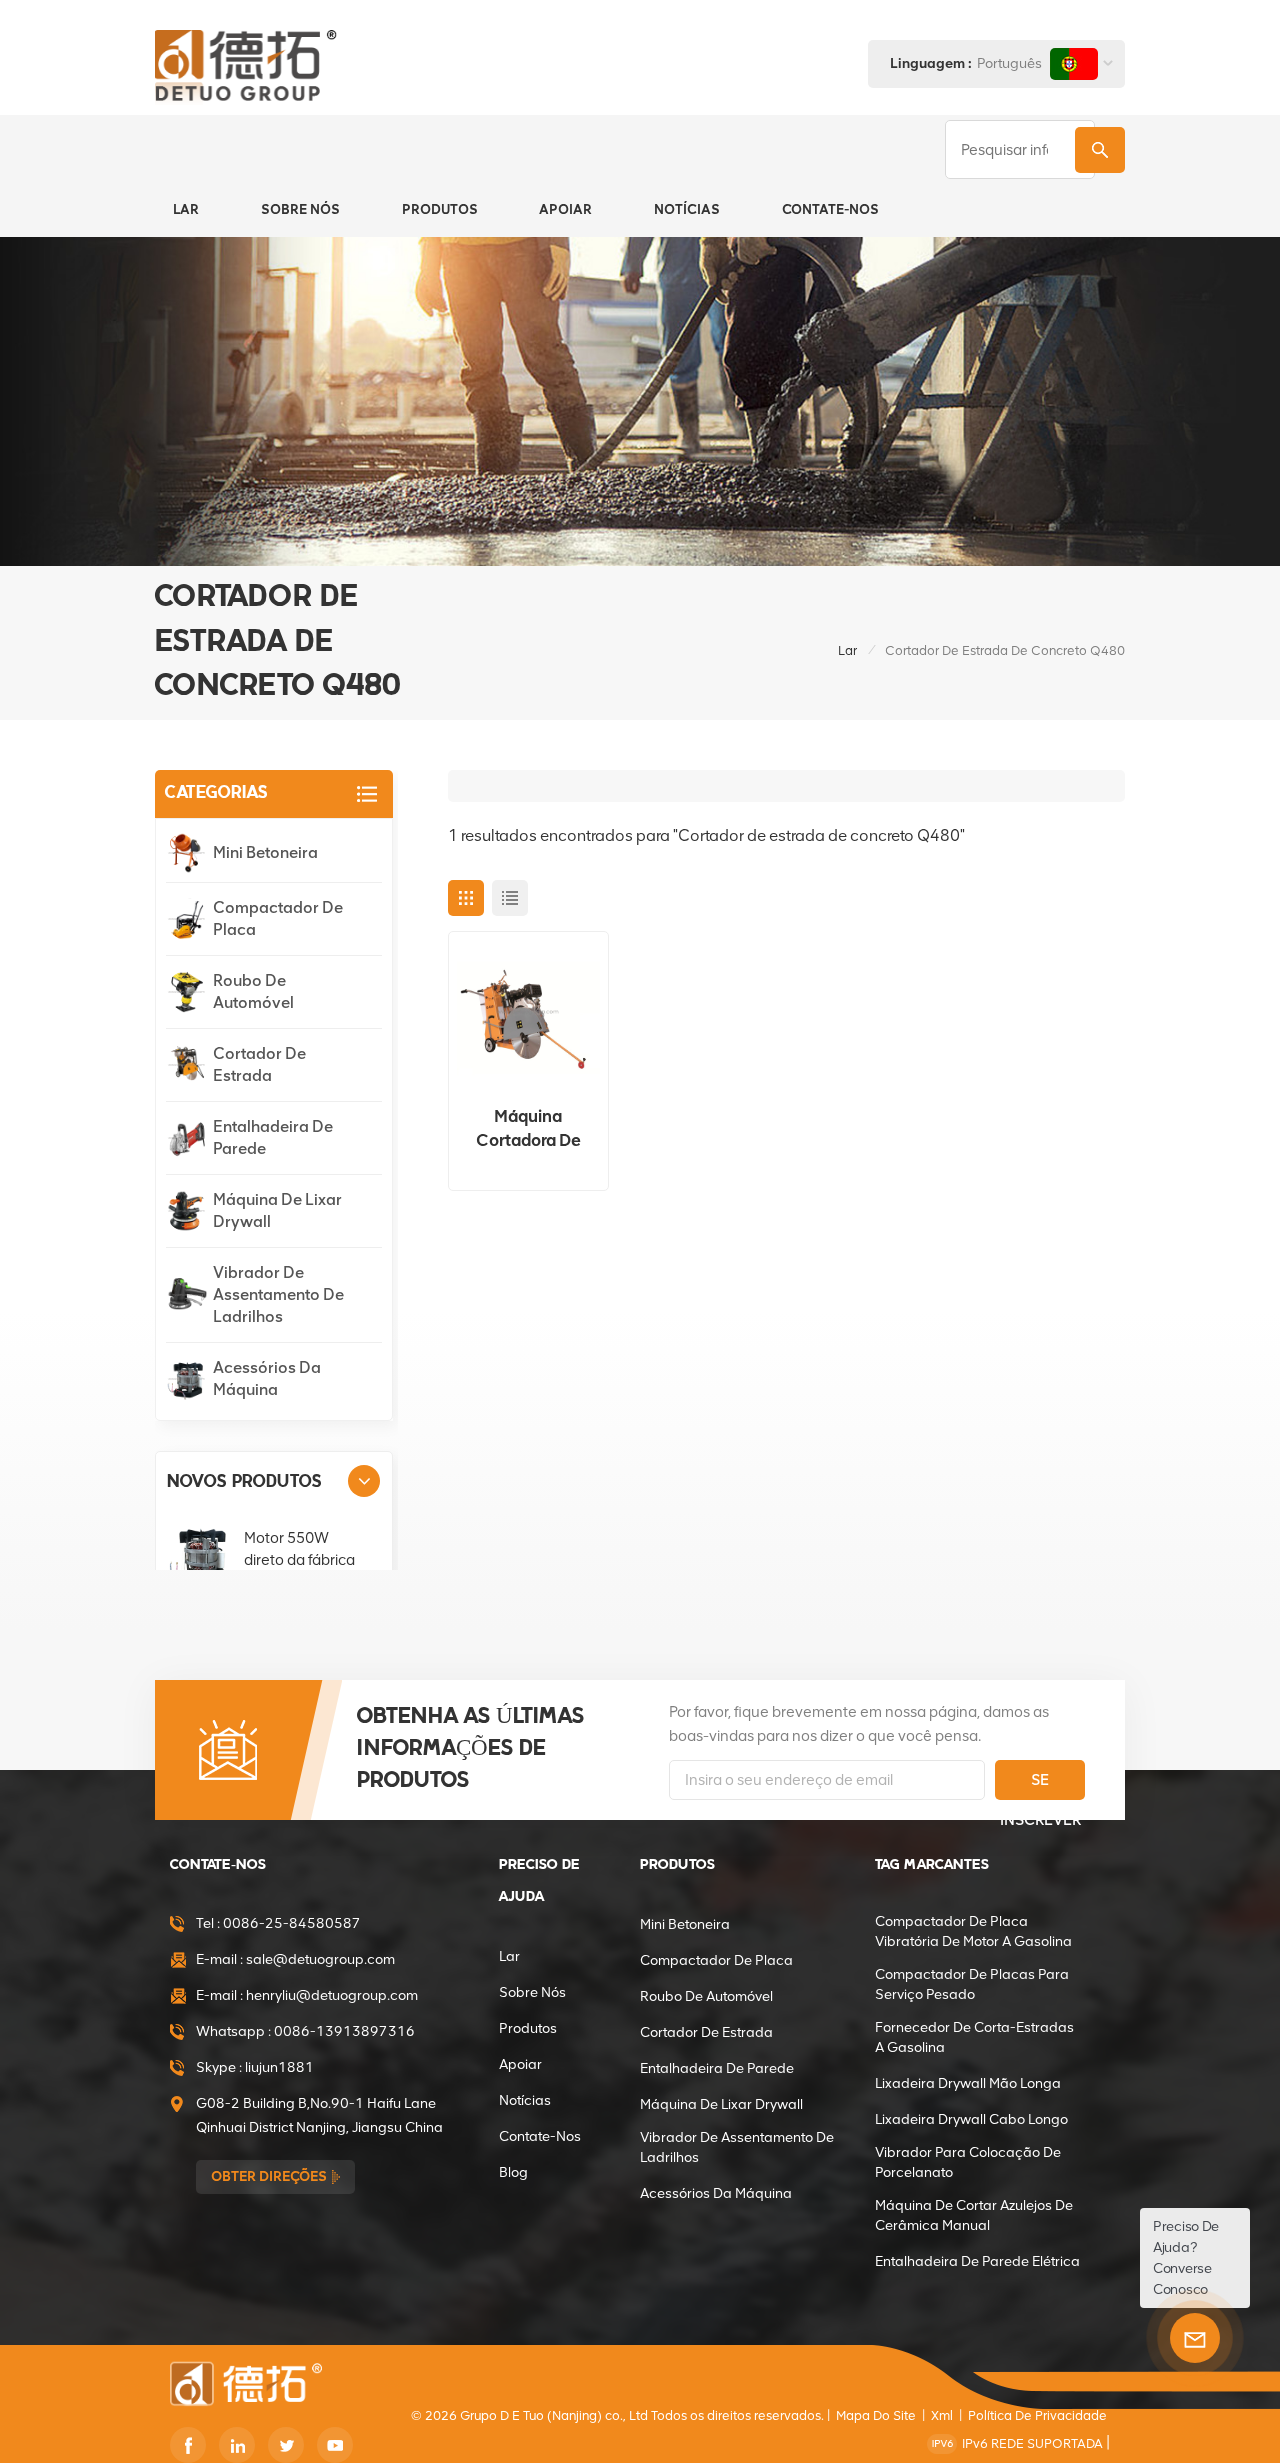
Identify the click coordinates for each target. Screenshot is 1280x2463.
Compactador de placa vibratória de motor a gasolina (973, 1931)
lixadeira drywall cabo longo (971, 2119)
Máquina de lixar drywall (277, 1210)
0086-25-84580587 (292, 1923)
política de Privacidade (1037, 2415)
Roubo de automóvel (253, 991)
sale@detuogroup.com (320, 1959)
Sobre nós (300, 209)
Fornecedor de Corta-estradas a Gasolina (974, 2037)
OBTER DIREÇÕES (269, 2176)
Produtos (440, 209)
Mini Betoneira (265, 852)
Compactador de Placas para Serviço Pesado (972, 1984)
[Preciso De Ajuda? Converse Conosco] (1195, 2338)
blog (513, 2172)
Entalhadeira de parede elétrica (977, 2261)
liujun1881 (279, 2067)
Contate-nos (830, 209)
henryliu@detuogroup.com (332, 1995)
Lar (186, 209)
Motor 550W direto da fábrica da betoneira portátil (299, 1561)
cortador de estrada (259, 1064)
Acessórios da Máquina (267, 1378)
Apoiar (565, 209)
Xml (942, 2415)
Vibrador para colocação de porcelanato (968, 2162)
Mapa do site (876, 2415)
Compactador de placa (278, 918)
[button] (364, 1481)
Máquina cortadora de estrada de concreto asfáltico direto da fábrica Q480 (528, 1129)
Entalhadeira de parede (273, 1137)
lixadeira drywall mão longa (968, 2083)
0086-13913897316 (344, 2031)
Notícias (687, 209)
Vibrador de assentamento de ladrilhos (278, 1294)
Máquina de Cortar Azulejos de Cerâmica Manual (974, 2215)
